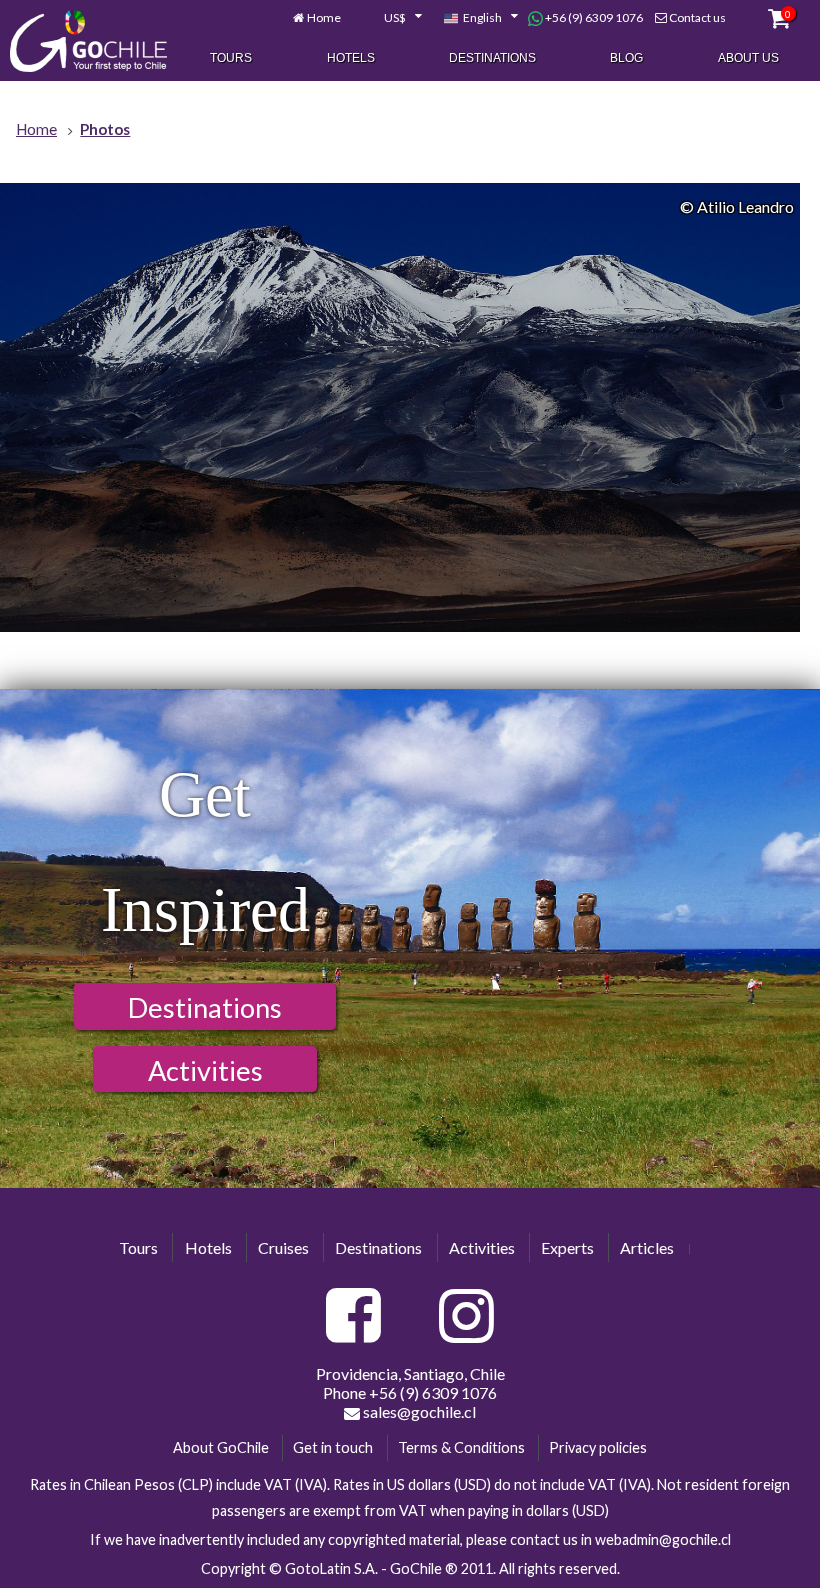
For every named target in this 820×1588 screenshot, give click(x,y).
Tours (231, 58)
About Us (748, 58)
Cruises (283, 1247)
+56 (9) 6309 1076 (593, 17)
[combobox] (392, 18)
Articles (647, 1247)
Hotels (351, 58)
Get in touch (333, 1447)
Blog (626, 58)
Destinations (492, 58)
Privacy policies (598, 1447)
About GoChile (221, 1447)
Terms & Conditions (461, 1447)
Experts (567, 1247)
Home (324, 17)
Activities (205, 1070)
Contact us (697, 17)
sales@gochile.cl (418, 1411)
